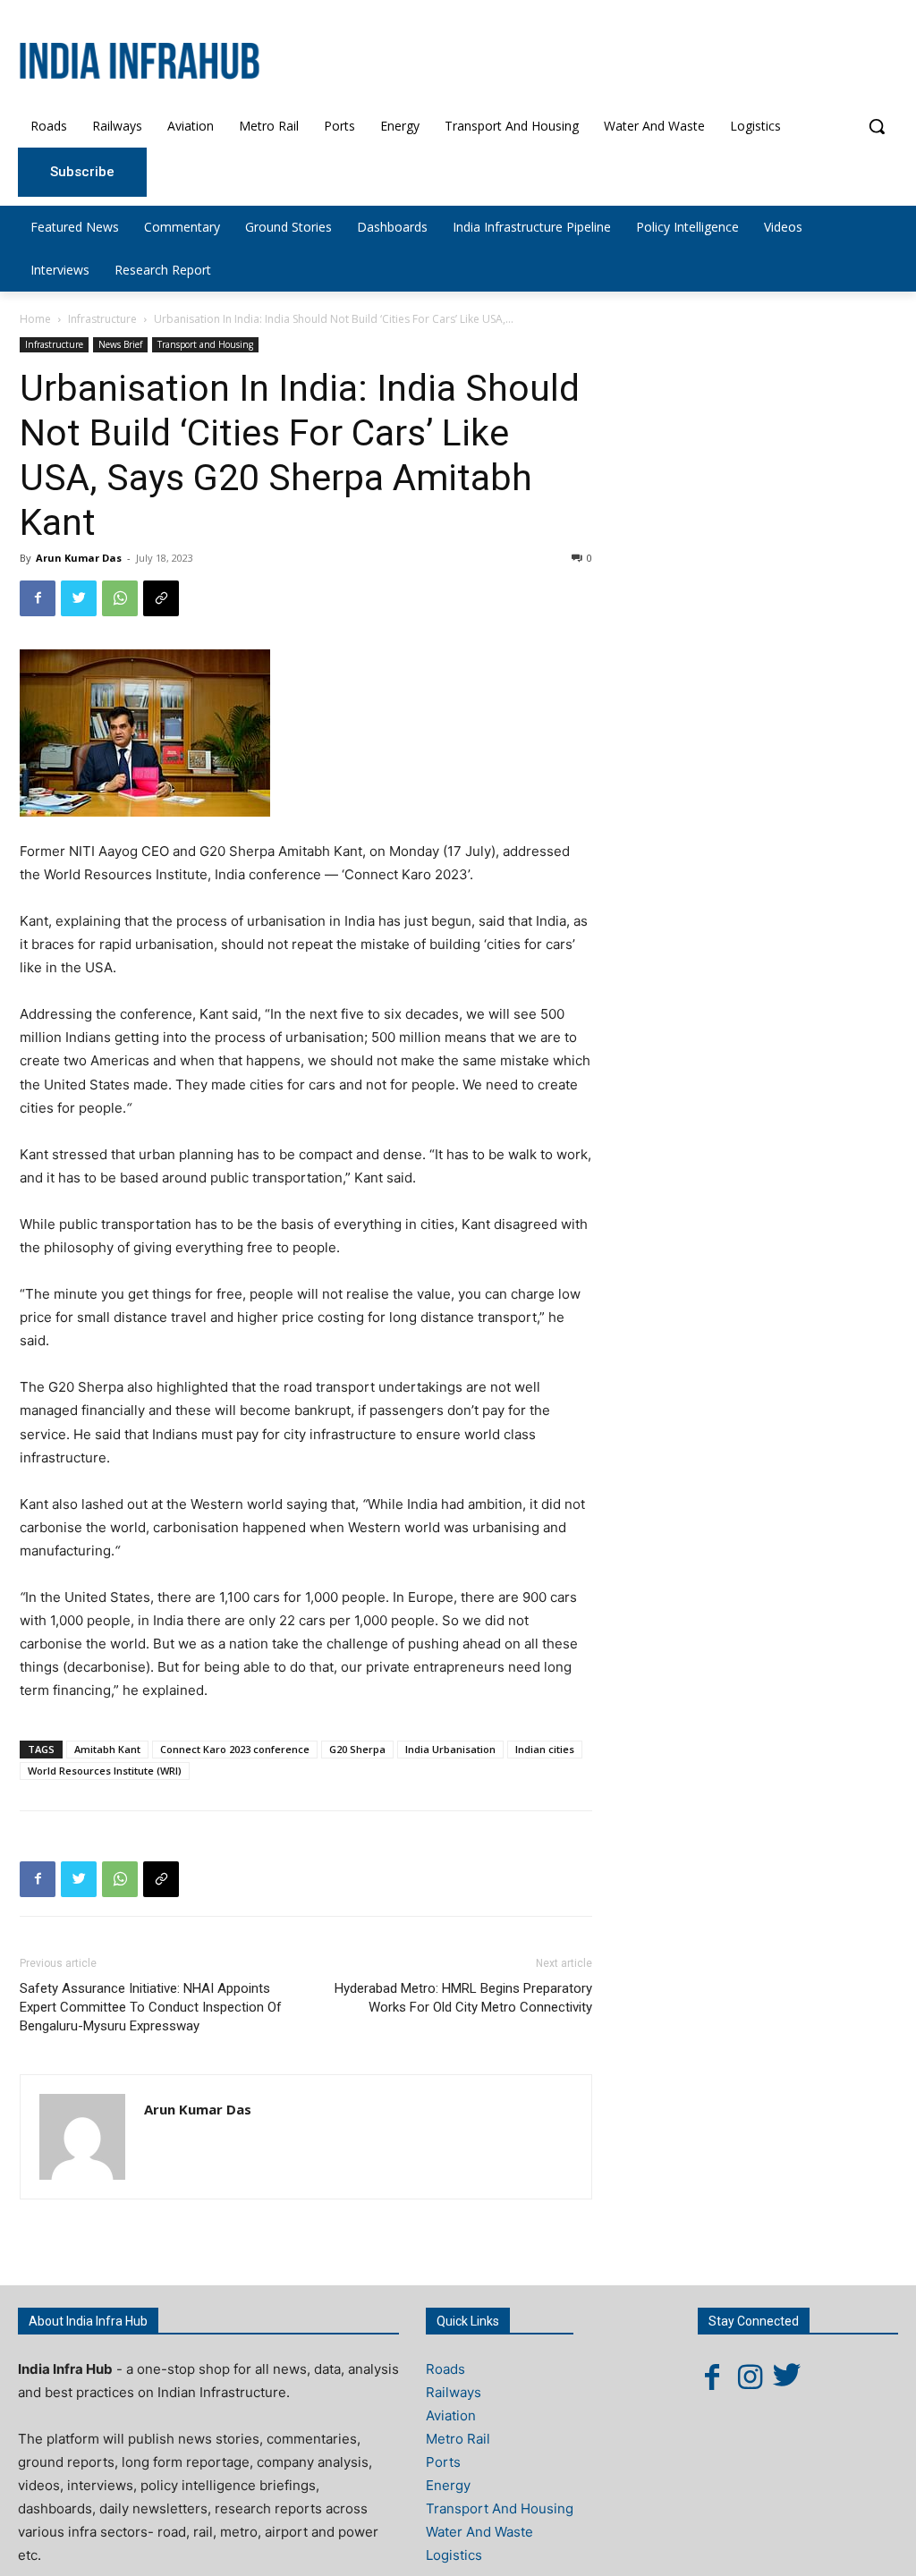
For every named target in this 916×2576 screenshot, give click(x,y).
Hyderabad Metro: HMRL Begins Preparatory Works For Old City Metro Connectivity (463, 1998)
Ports (443, 2462)
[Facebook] (38, 598)
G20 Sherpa (357, 1749)
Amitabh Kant (107, 1749)
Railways (454, 2392)
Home (35, 319)
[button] (877, 126)
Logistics (454, 2555)
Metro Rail (458, 2439)
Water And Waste (479, 2532)
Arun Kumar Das (79, 558)
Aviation (451, 2415)
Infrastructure (102, 319)
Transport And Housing (500, 2508)
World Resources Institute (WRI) (105, 1771)
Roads (445, 2369)
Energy (448, 2485)
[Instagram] (750, 2377)
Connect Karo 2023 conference (235, 1749)
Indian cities (545, 1749)
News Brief (120, 344)
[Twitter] (79, 598)
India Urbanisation (450, 1749)
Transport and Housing (205, 344)
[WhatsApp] (120, 598)
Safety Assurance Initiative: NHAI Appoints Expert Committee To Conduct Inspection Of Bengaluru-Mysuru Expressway (151, 2007)
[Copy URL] (161, 598)
